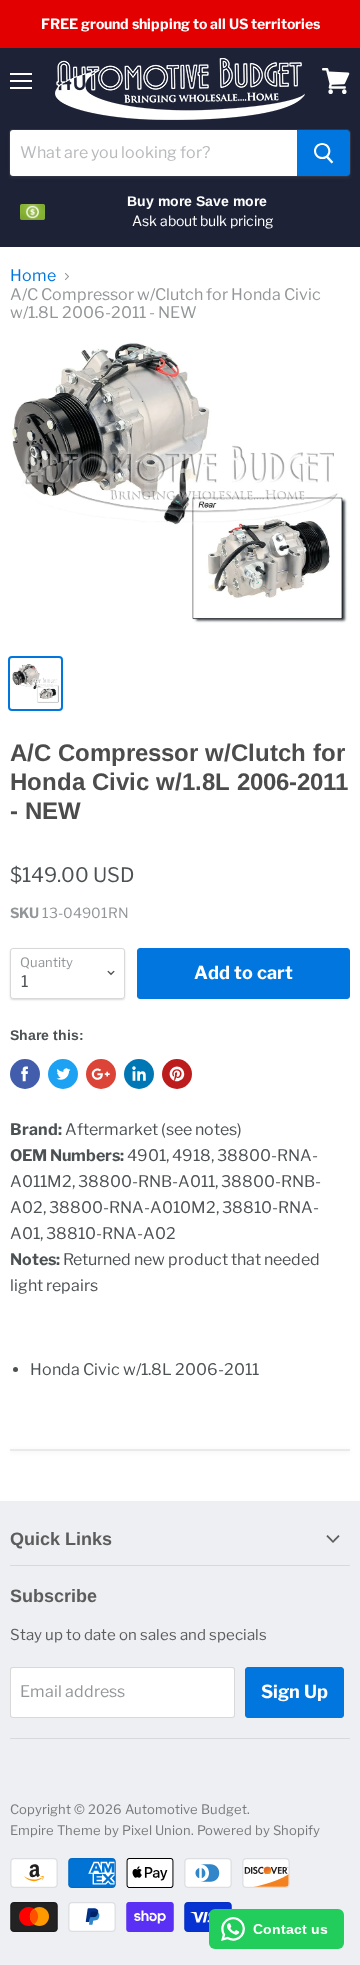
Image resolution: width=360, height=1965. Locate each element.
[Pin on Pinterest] (177, 1074)
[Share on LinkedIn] (139, 1074)
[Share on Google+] (101, 1074)
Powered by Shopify (258, 1830)
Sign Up (294, 1691)
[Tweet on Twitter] (63, 1074)
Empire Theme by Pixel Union (100, 1830)
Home (33, 276)
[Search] (323, 153)
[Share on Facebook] (25, 1074)
